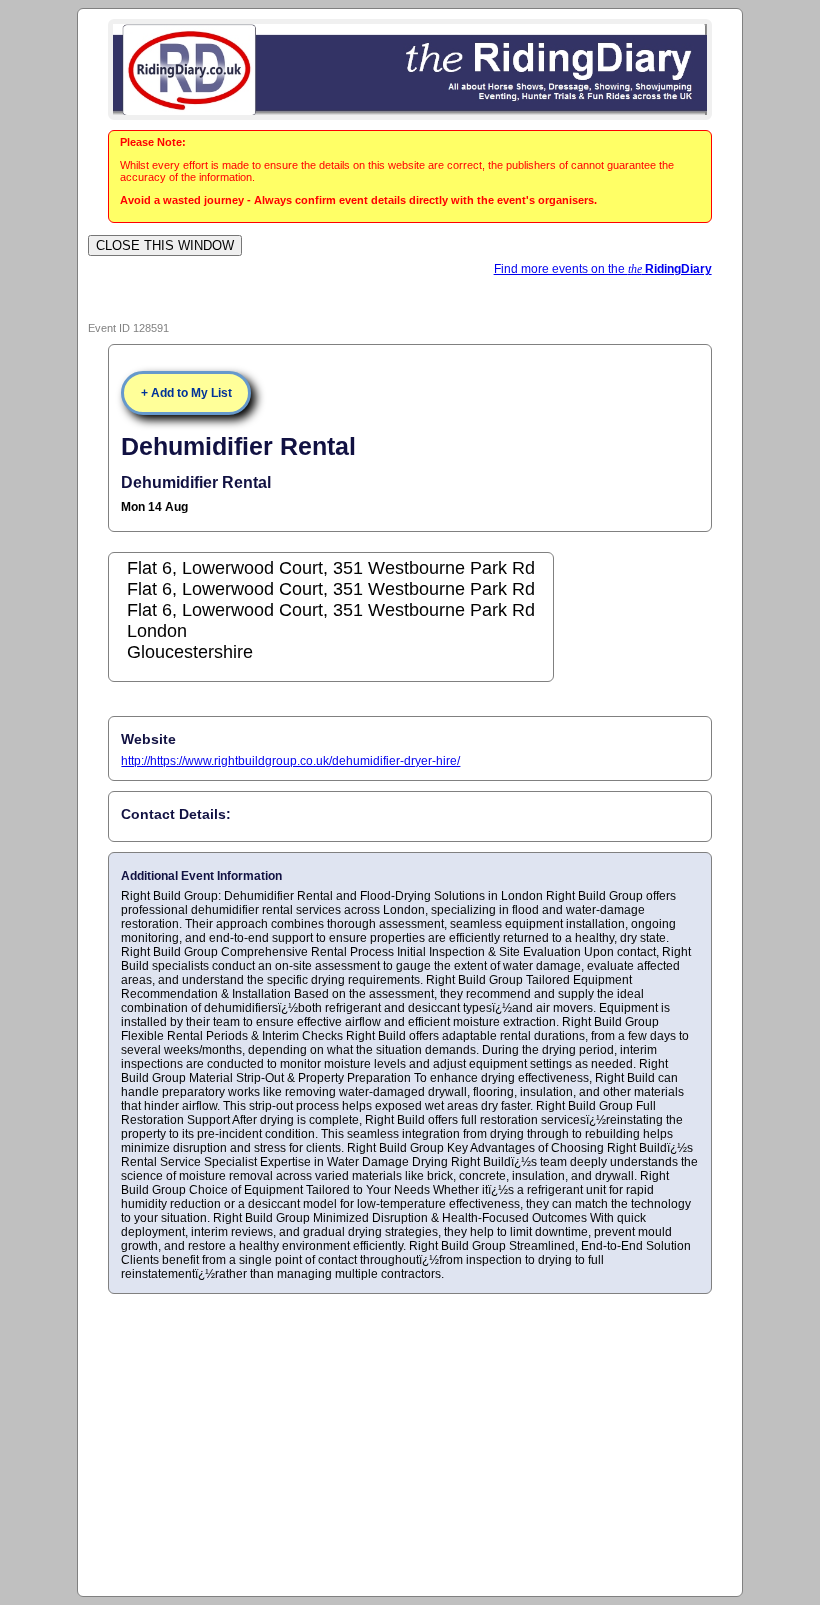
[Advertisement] (410, 1444)
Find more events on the (603, 269)
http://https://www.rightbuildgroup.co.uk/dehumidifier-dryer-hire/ (290, 761)
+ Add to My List (186, 393)
